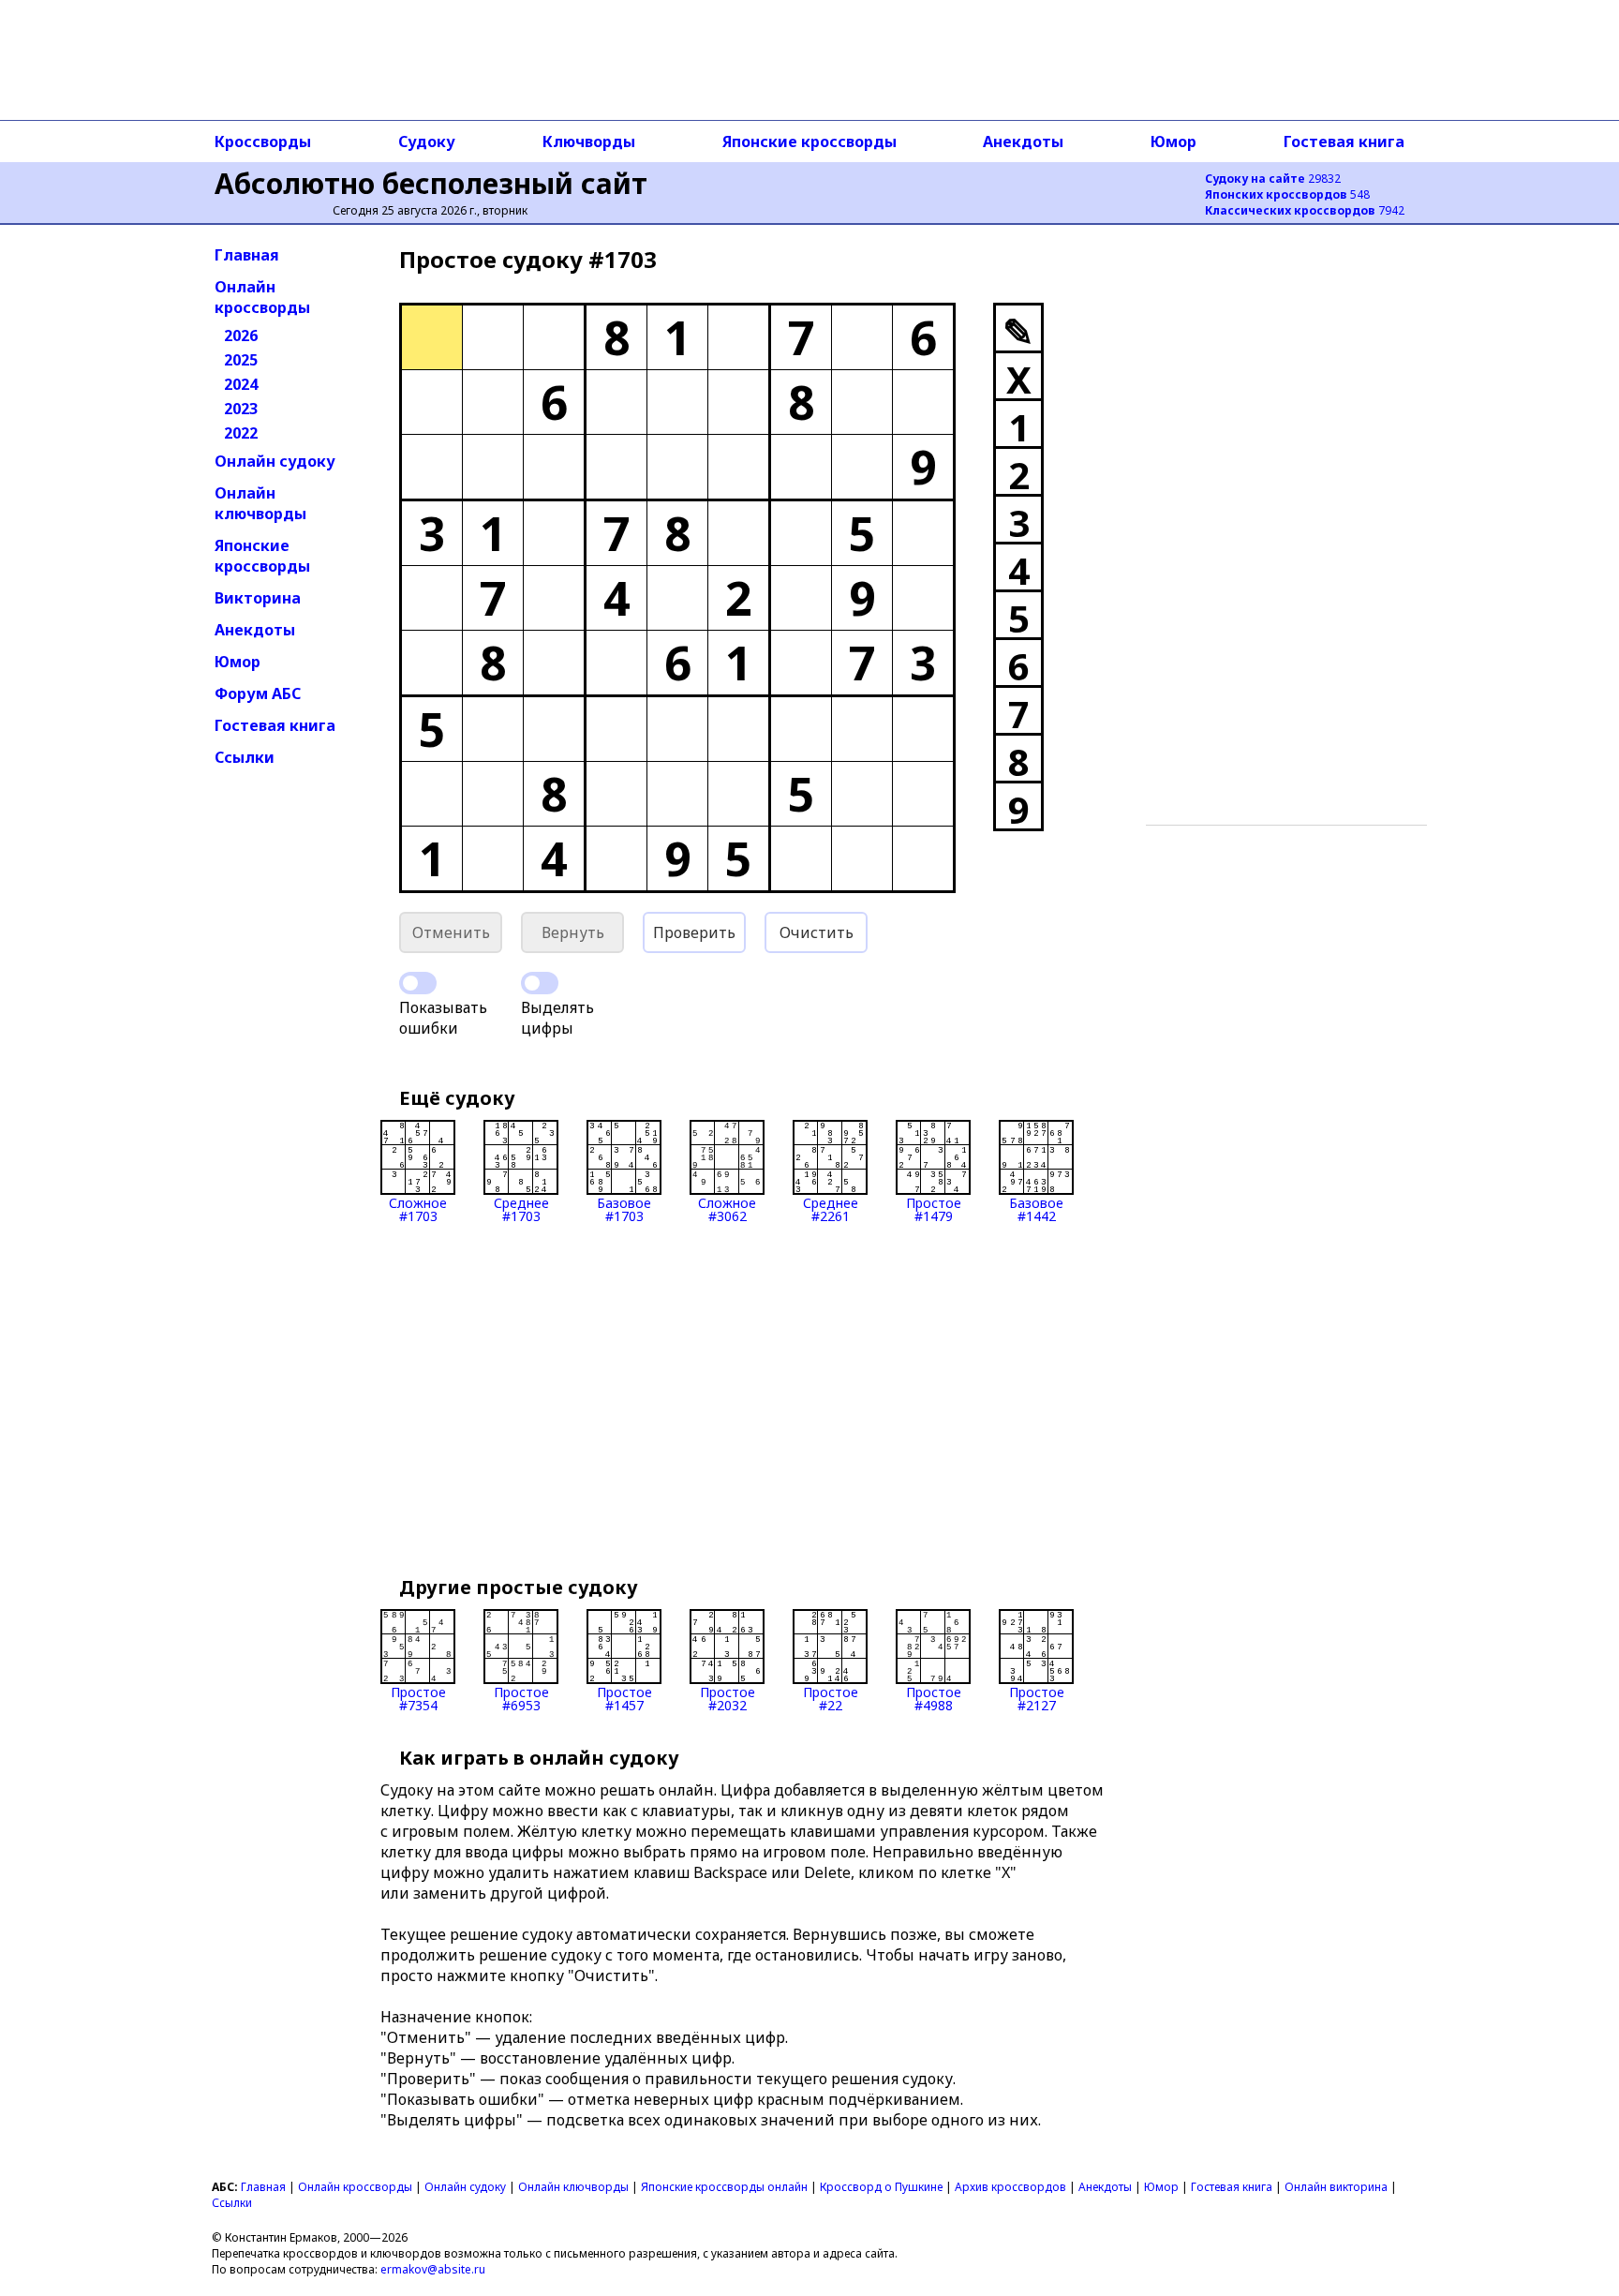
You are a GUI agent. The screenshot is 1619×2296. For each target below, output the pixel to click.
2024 (241, 384)
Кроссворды (263, 142)
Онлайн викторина (1336, 2187)
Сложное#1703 (418, 1208)
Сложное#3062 (727, 1208)
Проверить (694, 932)
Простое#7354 (418, 1698)
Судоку (427, 142)
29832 (1273, 179)
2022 (241, 433)
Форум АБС (258, 693)
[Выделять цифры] (540, 983)
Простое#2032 (728, 1698)
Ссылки (245, 757)
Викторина (258, 598)
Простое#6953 (521, 1698)
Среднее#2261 (831, 1208)
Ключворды (589, 142)
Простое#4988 (934, 1698)
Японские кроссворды (809, 142)
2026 (241, 335)
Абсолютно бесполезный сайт (431, 183)
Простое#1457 (624, 1698)
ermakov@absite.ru (433, 2269)
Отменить (451, 932)
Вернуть (573, 932)
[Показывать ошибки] (418, 983)
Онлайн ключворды (260, 503)
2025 (241, 360)
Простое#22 (831, 1698)
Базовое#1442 (1036, 1208)
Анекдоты (1023, 142)
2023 (241, 409)
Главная (247, 255)
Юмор (1173, 142)
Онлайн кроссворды (262, 297)
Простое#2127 (1037, 1698)
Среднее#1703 (521, 1208)
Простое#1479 (934, 1208)
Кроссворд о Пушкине (881, 2187)
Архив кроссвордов (1010, 2187)
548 (1287, 194)
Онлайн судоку (275, 461)
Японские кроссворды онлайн (724, 2187)
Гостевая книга (1344, 142)
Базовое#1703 (624, 1208)
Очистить (817, 932)
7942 (1305, 210)
